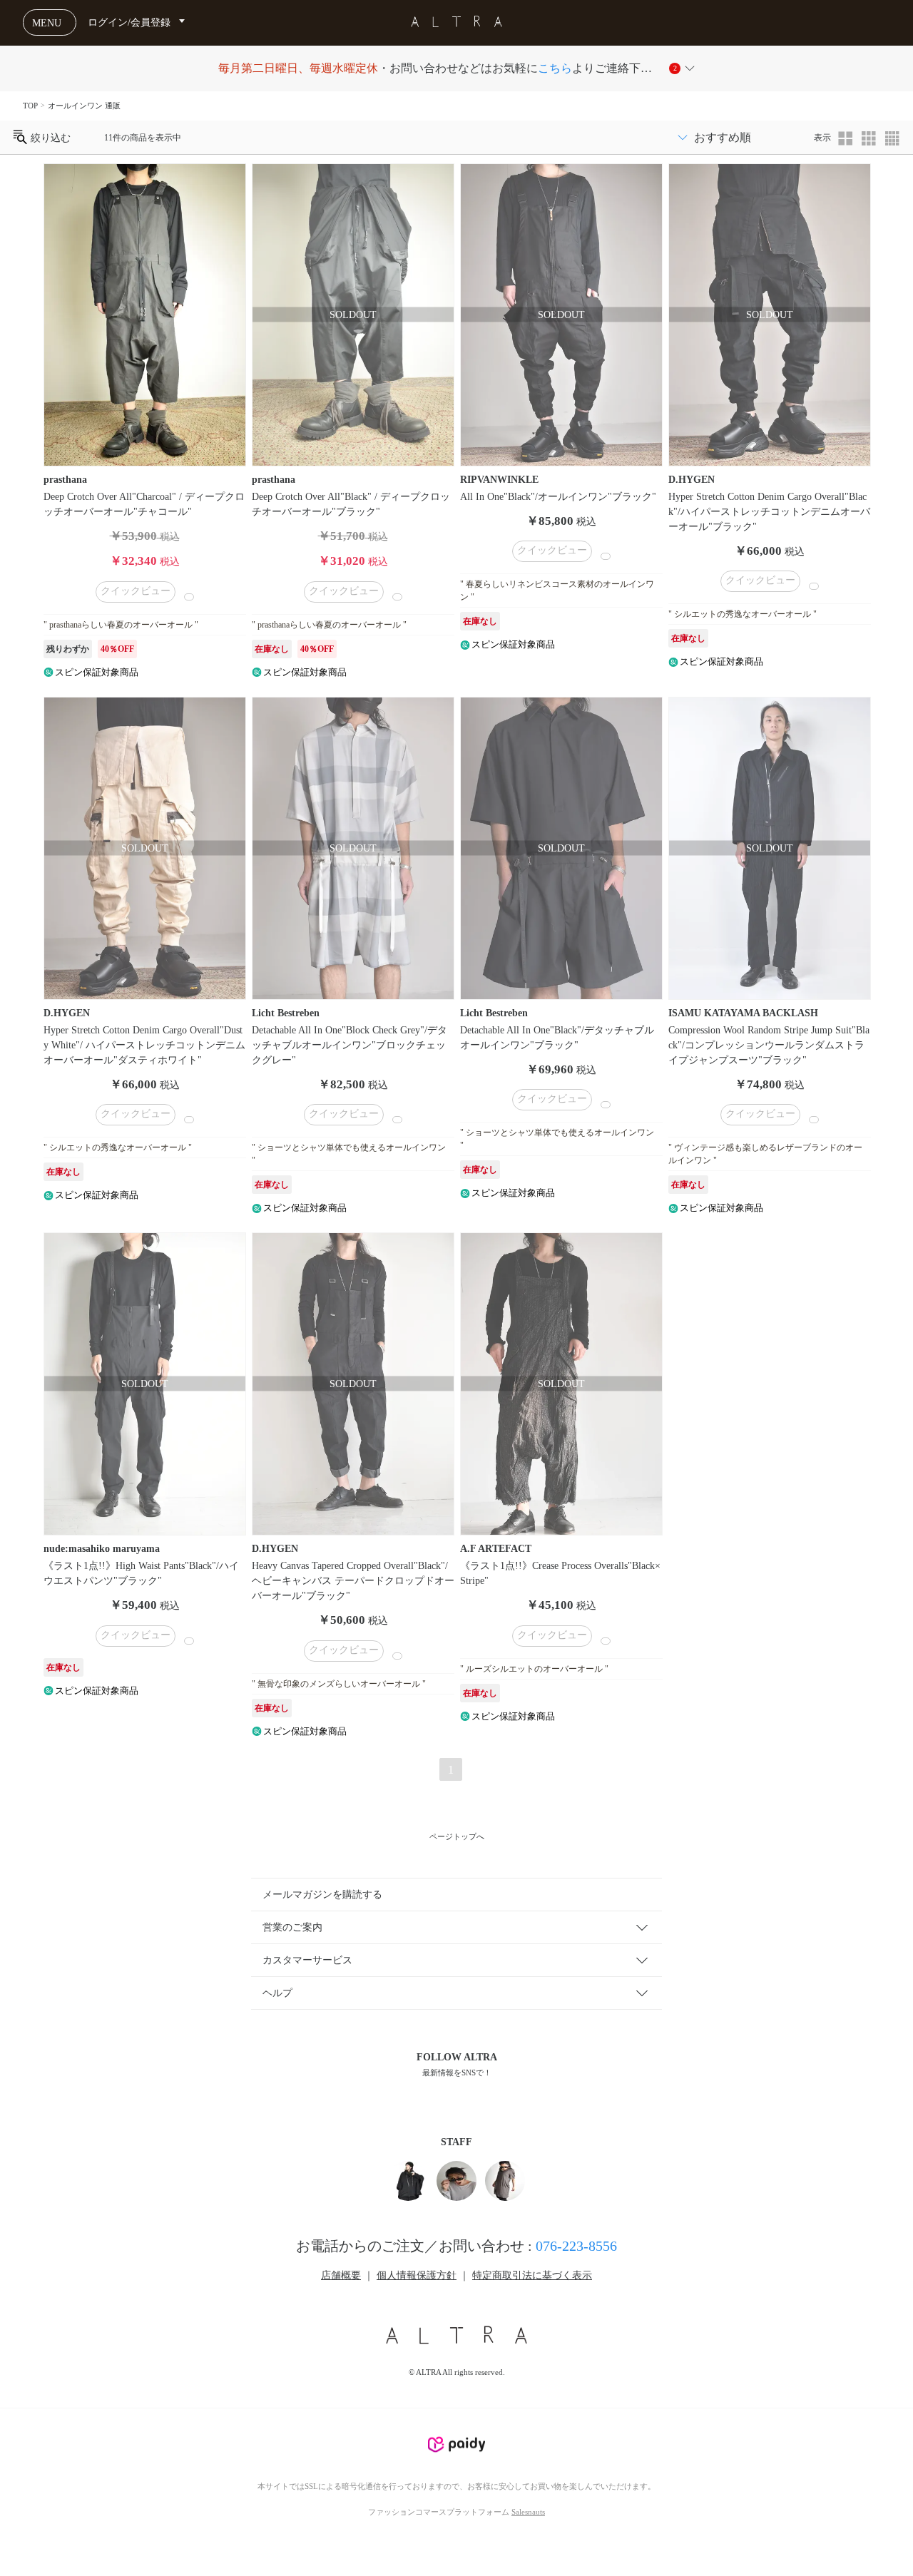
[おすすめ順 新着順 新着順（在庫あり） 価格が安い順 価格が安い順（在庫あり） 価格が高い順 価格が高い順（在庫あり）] (740, 137)
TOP (30, 106)
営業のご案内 (292, 1927)
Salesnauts (528, 2512)
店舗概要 (341, 2275)
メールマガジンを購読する (322, 1895)
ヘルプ (277, 1993)
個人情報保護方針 (417, 2275)
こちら (555, 68)
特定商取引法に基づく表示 (532, 2275)
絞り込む (49, 137)
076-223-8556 (576, 2246)
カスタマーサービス (307, 1960)
